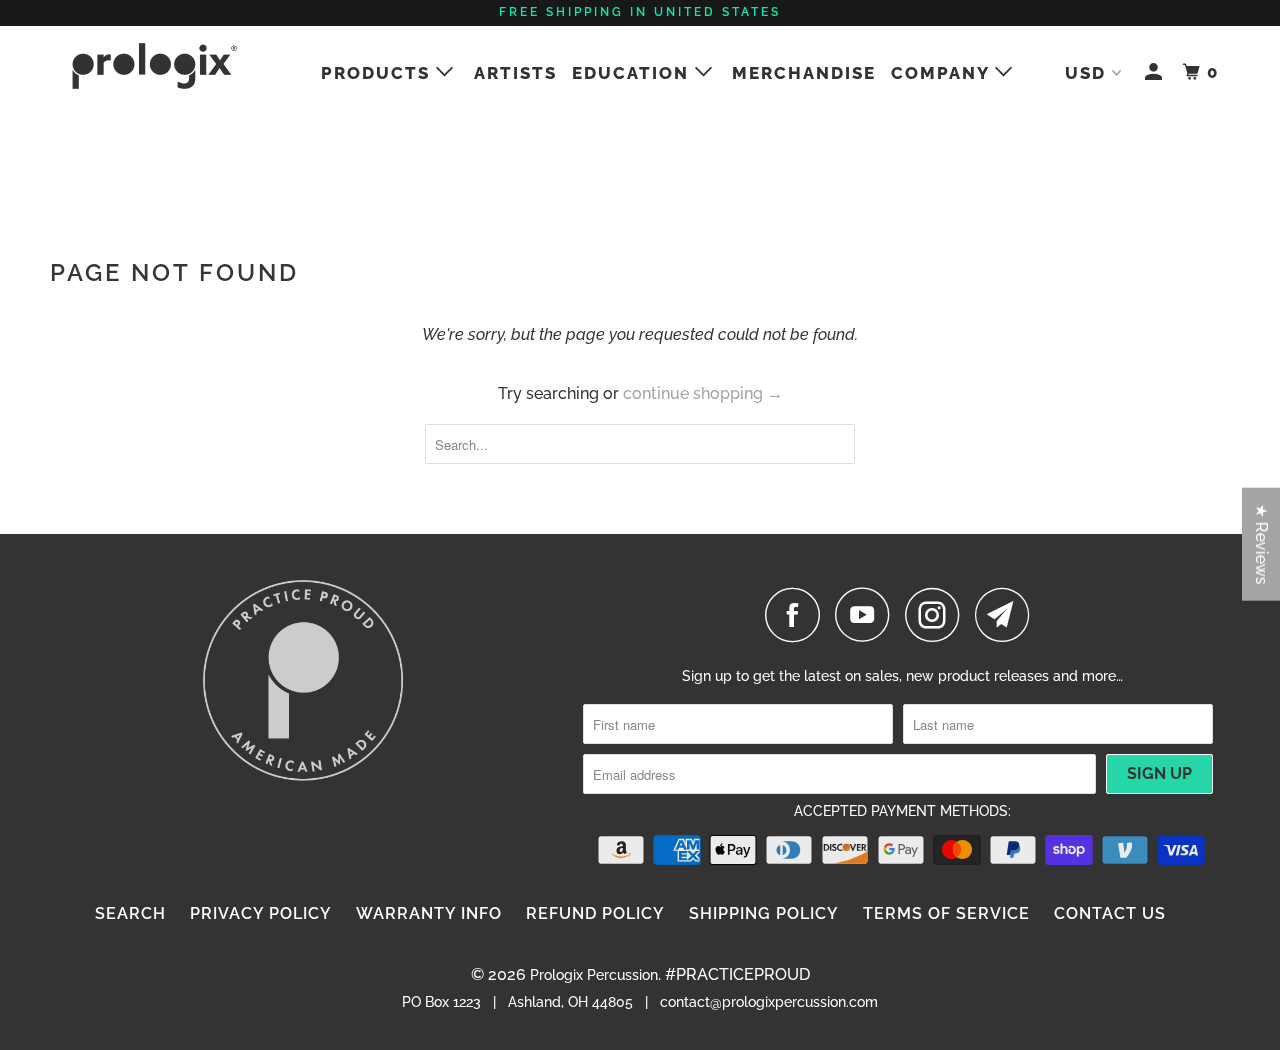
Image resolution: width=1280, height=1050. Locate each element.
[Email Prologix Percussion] (1008, 614)
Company (943, 73)
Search (130, 913)
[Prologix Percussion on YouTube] (868, 614)
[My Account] (1156, 72)
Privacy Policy (261, 913)
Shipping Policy (764, 913)
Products (378, 73)
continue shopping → (703, 393)
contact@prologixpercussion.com (769, 1002)
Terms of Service (946, 913)
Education (633, 73)
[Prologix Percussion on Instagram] (938, 614)
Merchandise (804, 73)
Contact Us (1110, 913)
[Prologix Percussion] (152, 66)
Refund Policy (595, 913)
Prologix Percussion (594, 975)
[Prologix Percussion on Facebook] (798, 614)
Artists (515, 73)
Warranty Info (429, 913)
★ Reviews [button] (1261, 544)
